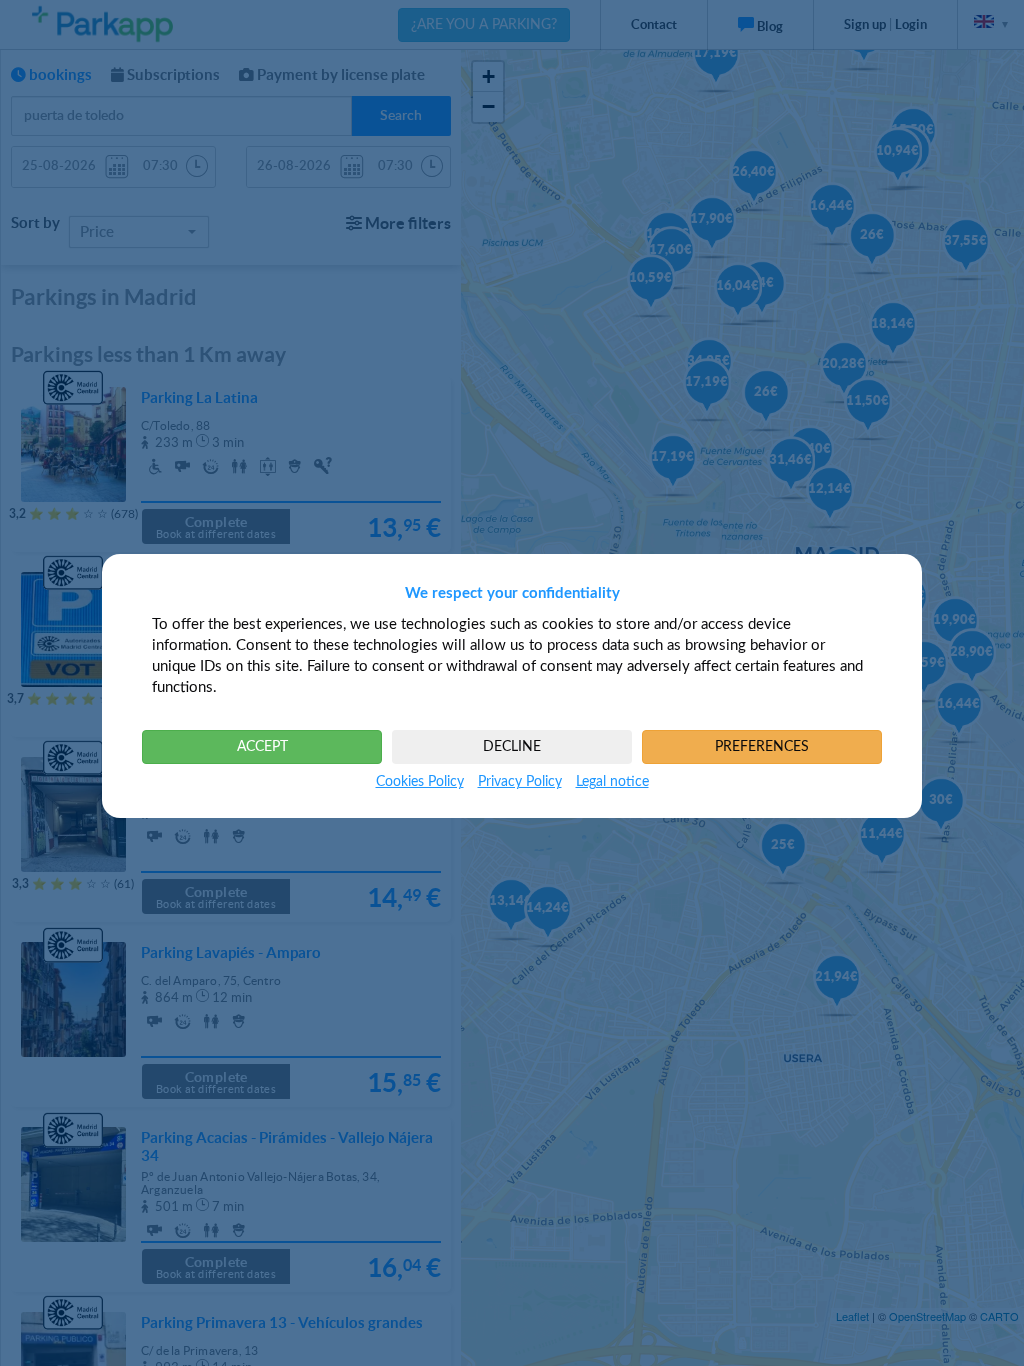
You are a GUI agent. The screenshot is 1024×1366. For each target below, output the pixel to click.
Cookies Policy (420, 782)
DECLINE (512, 747)
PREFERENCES (762, 747)
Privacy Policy (520, 782)
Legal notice (612, 782)
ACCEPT (262, 747)
